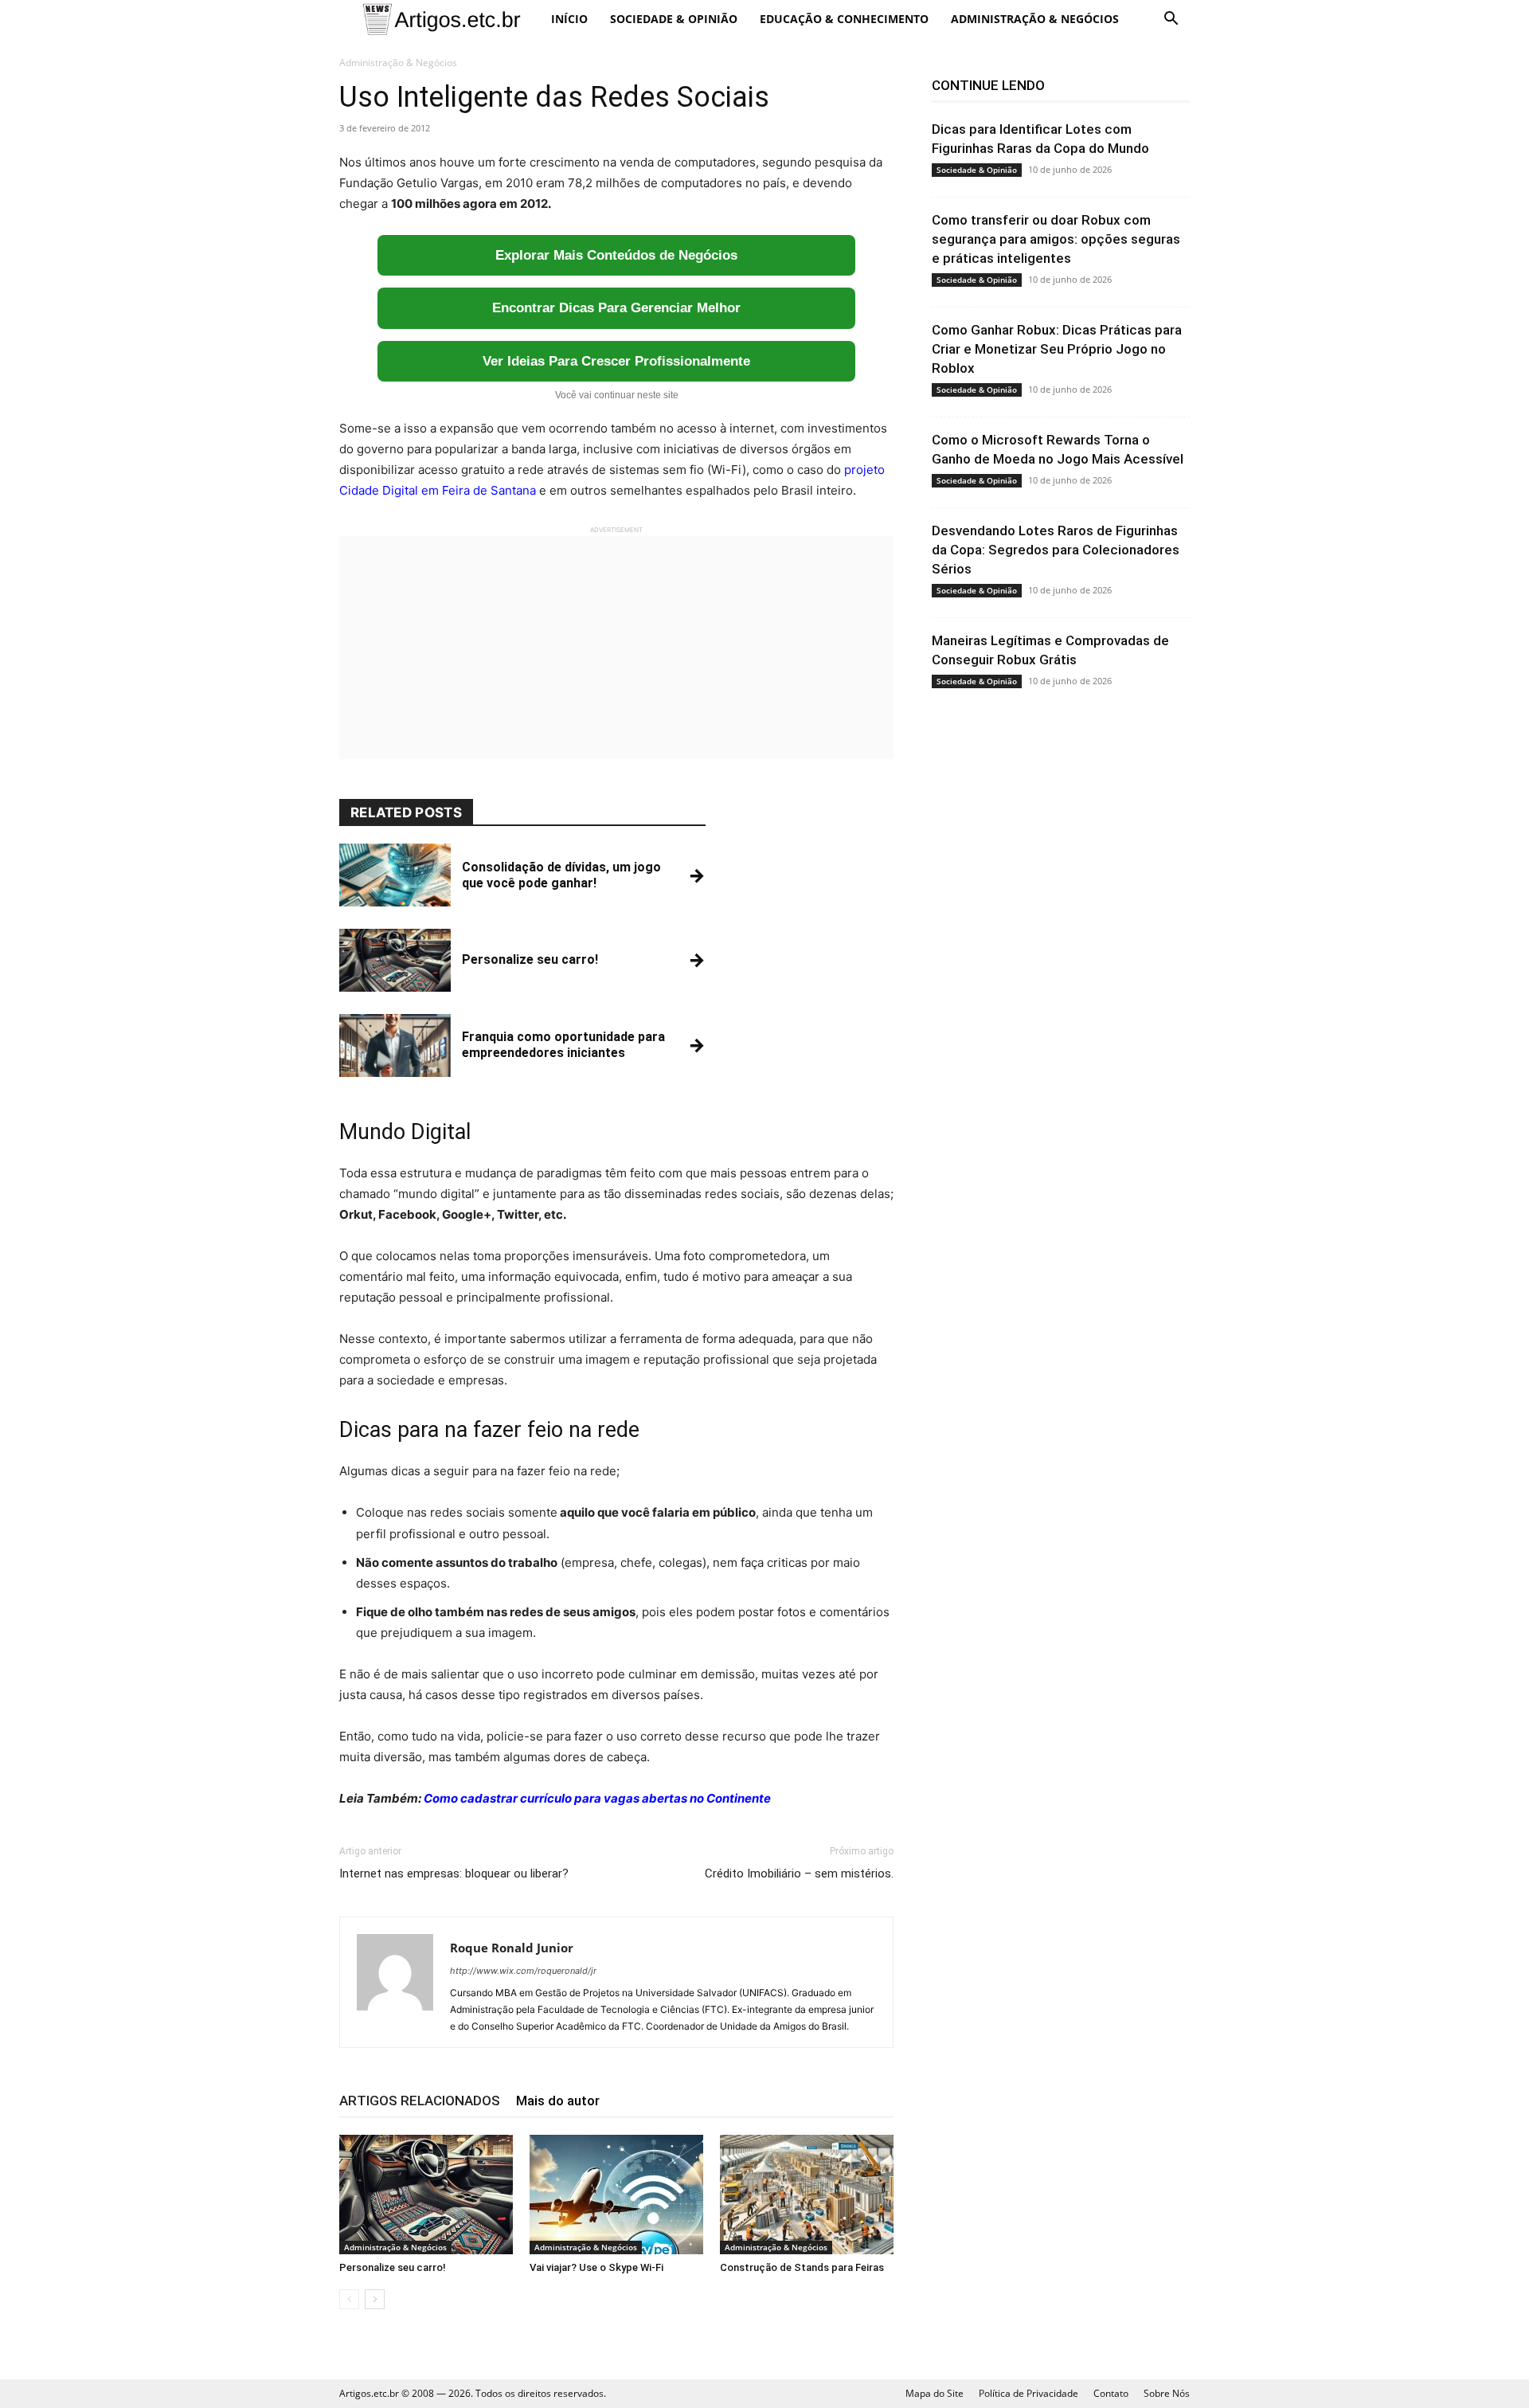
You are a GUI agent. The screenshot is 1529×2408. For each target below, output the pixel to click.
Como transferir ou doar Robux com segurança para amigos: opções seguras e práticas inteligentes (1056, 239)
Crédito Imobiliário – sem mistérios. (799, 1874)
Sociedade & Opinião (674, 19)
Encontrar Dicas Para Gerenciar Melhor (616, 308)
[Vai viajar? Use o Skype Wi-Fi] (616, 2195)
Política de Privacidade (1028, 2393)
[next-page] (375, 2299)
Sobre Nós (1167, 2393)
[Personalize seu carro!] (426, 2195)
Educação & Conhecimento (844, 19)
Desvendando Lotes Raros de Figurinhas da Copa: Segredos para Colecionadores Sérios (1056, 550)
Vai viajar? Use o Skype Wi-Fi (596, 2267)
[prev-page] (349, 2299)
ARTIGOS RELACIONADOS (420, 2101)
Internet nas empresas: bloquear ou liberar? (454, 1874)
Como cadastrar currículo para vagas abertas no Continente (597, 1798)
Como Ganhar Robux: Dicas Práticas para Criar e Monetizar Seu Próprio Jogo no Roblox (1057, 349)
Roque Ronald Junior (512, 1948)
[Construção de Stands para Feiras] (807, 2195)
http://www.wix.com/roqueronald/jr (523, 1971)
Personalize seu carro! (393, 2267)
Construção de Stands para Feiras (802, 2267)
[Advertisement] (616, 648)
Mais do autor (558, 2101)
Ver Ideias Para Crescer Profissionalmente (616, 361)
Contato (1111, 2393)
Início (569, 19)
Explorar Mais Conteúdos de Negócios (616, 255)
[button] (1171, 20)
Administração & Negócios (1035, 19)
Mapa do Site (935, 2393)
